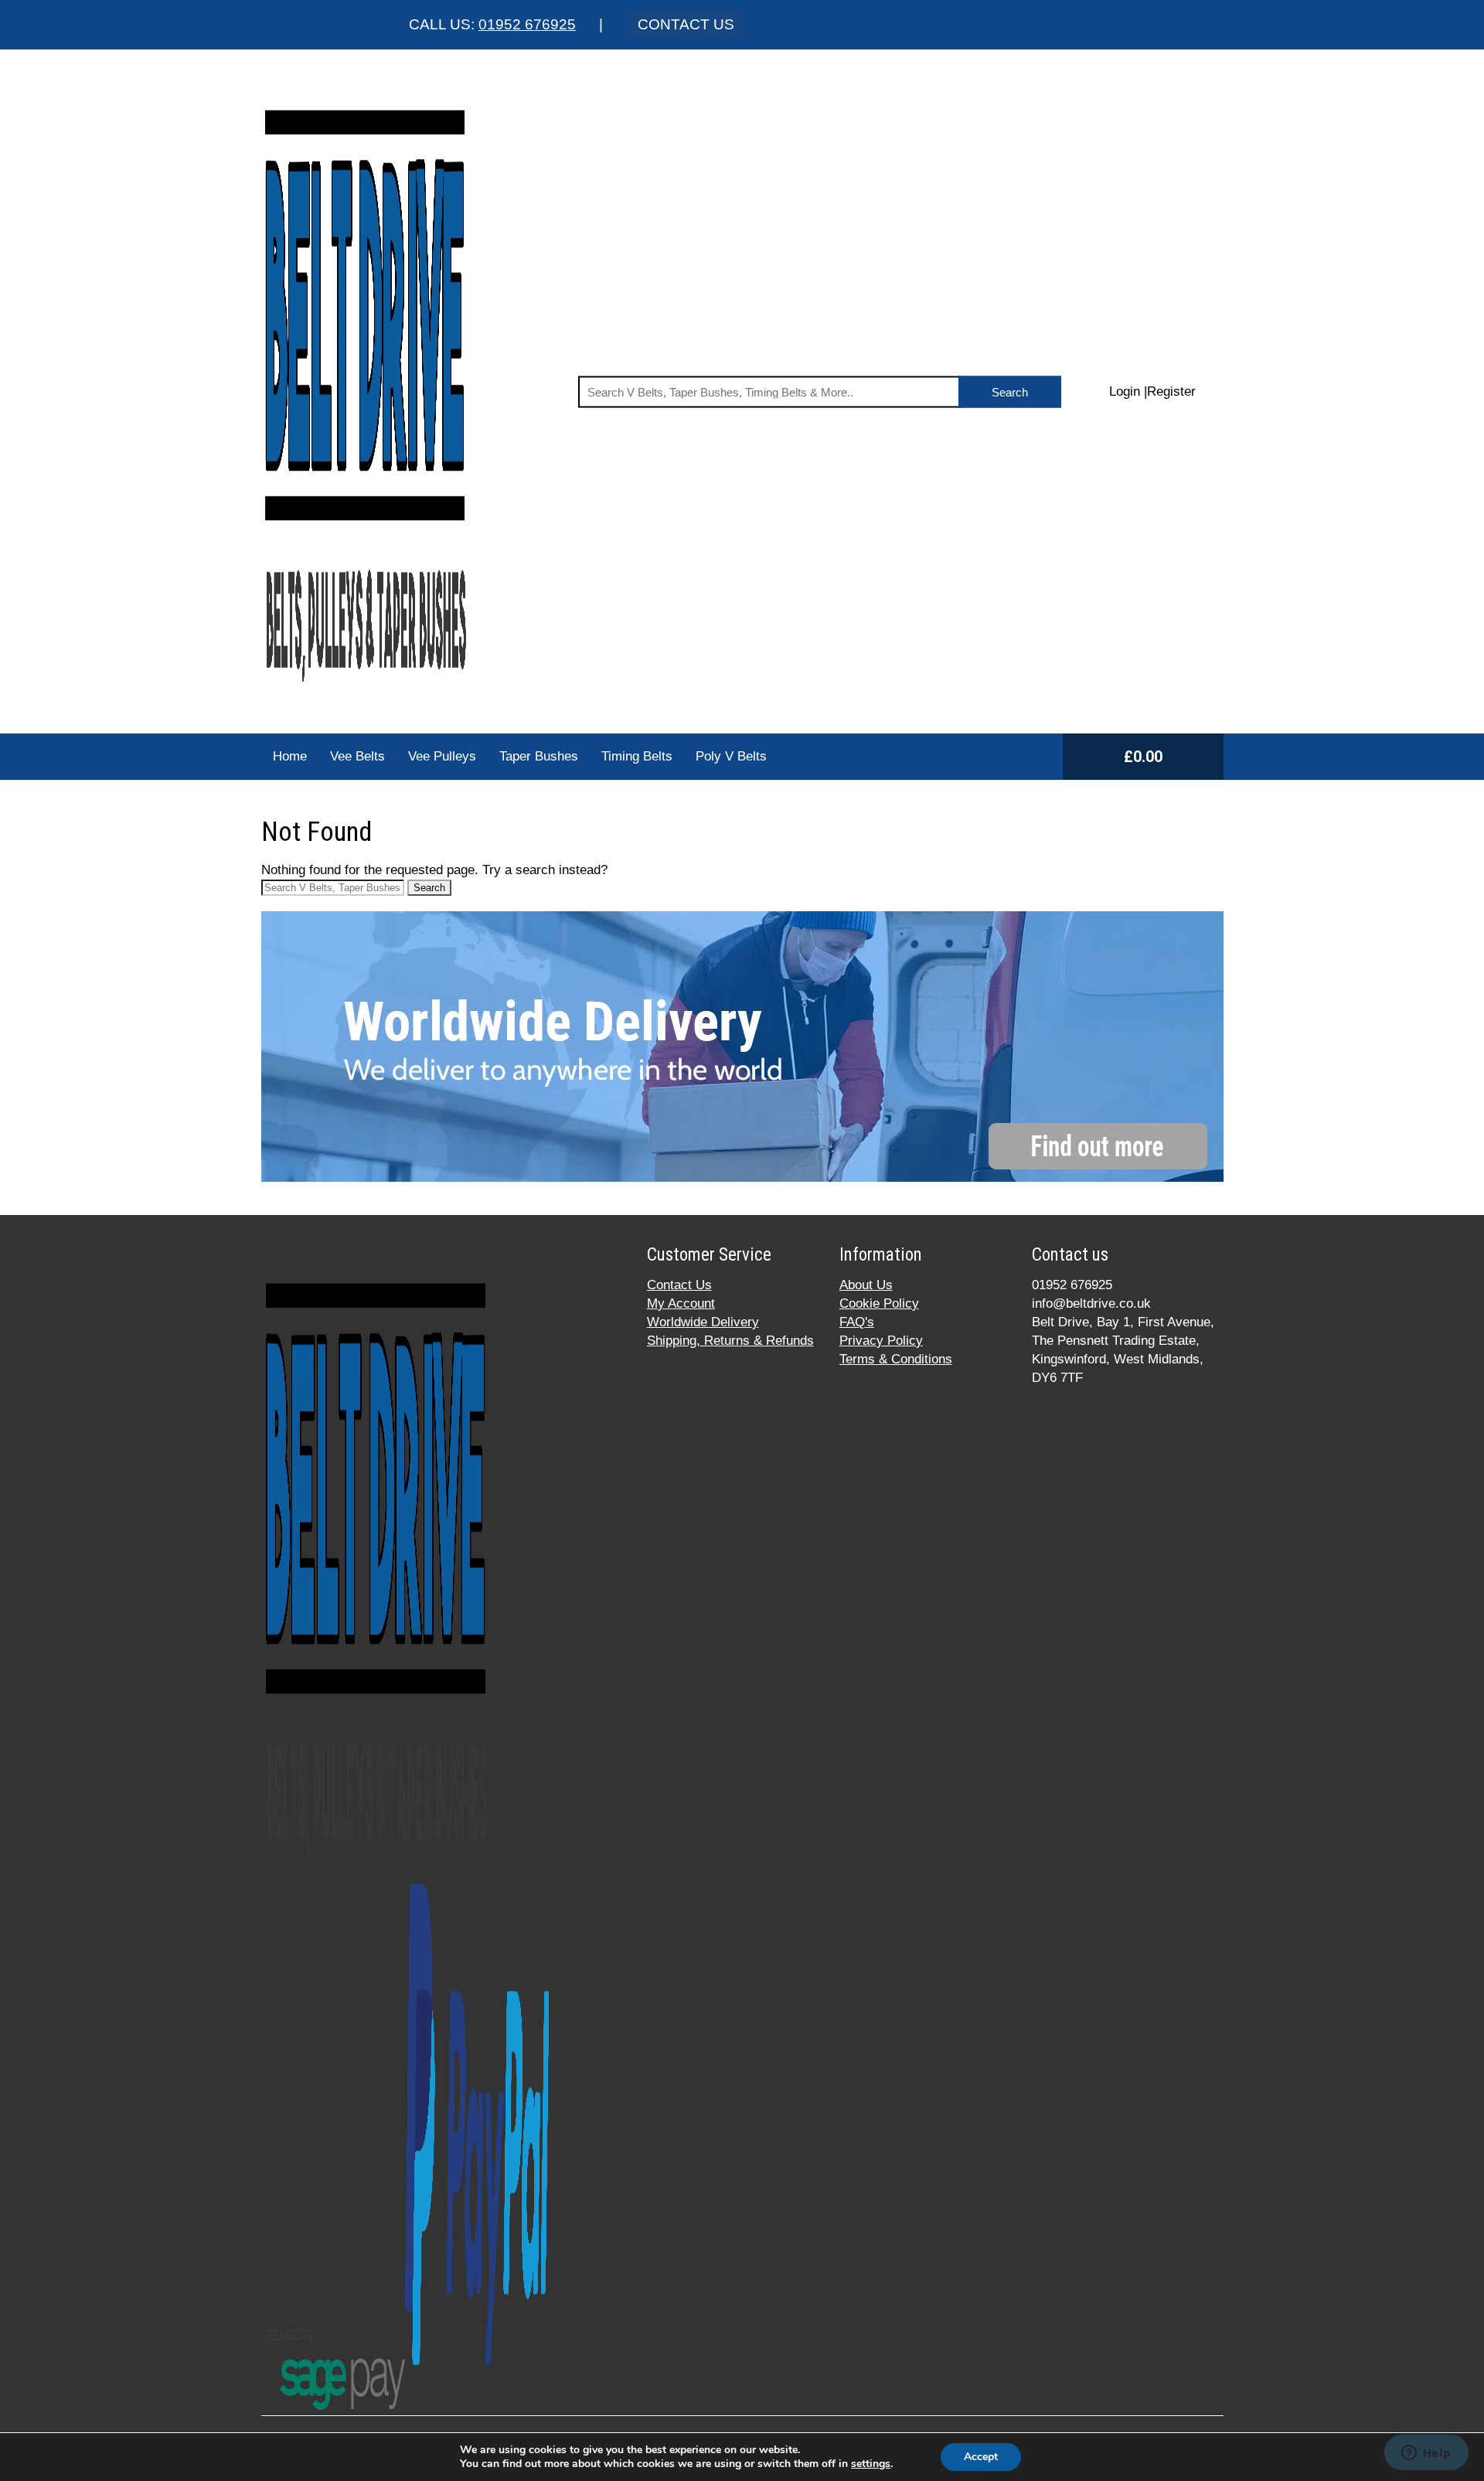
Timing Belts (637, 756)
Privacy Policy (881, 1341)
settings (871, 2464)
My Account (681, 1303)
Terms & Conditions (896, 1359)
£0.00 (1143, 757)
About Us (866, 1285)
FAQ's (857, 1322)
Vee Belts (357, 756)
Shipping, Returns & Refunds (730, 1341)
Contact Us (679, 1285)
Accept (981, 2457)
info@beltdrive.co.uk (1091, 1303)
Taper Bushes (539, 756)
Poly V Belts (731, 756)
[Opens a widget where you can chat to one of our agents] (1426, 2454)
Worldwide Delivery (703, 1322)
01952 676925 (527, 24)
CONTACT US (686, 24)
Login (1125, 391)
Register (1171, 391)
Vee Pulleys (442, 756)
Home (290, 756)
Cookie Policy (879, 1303)
